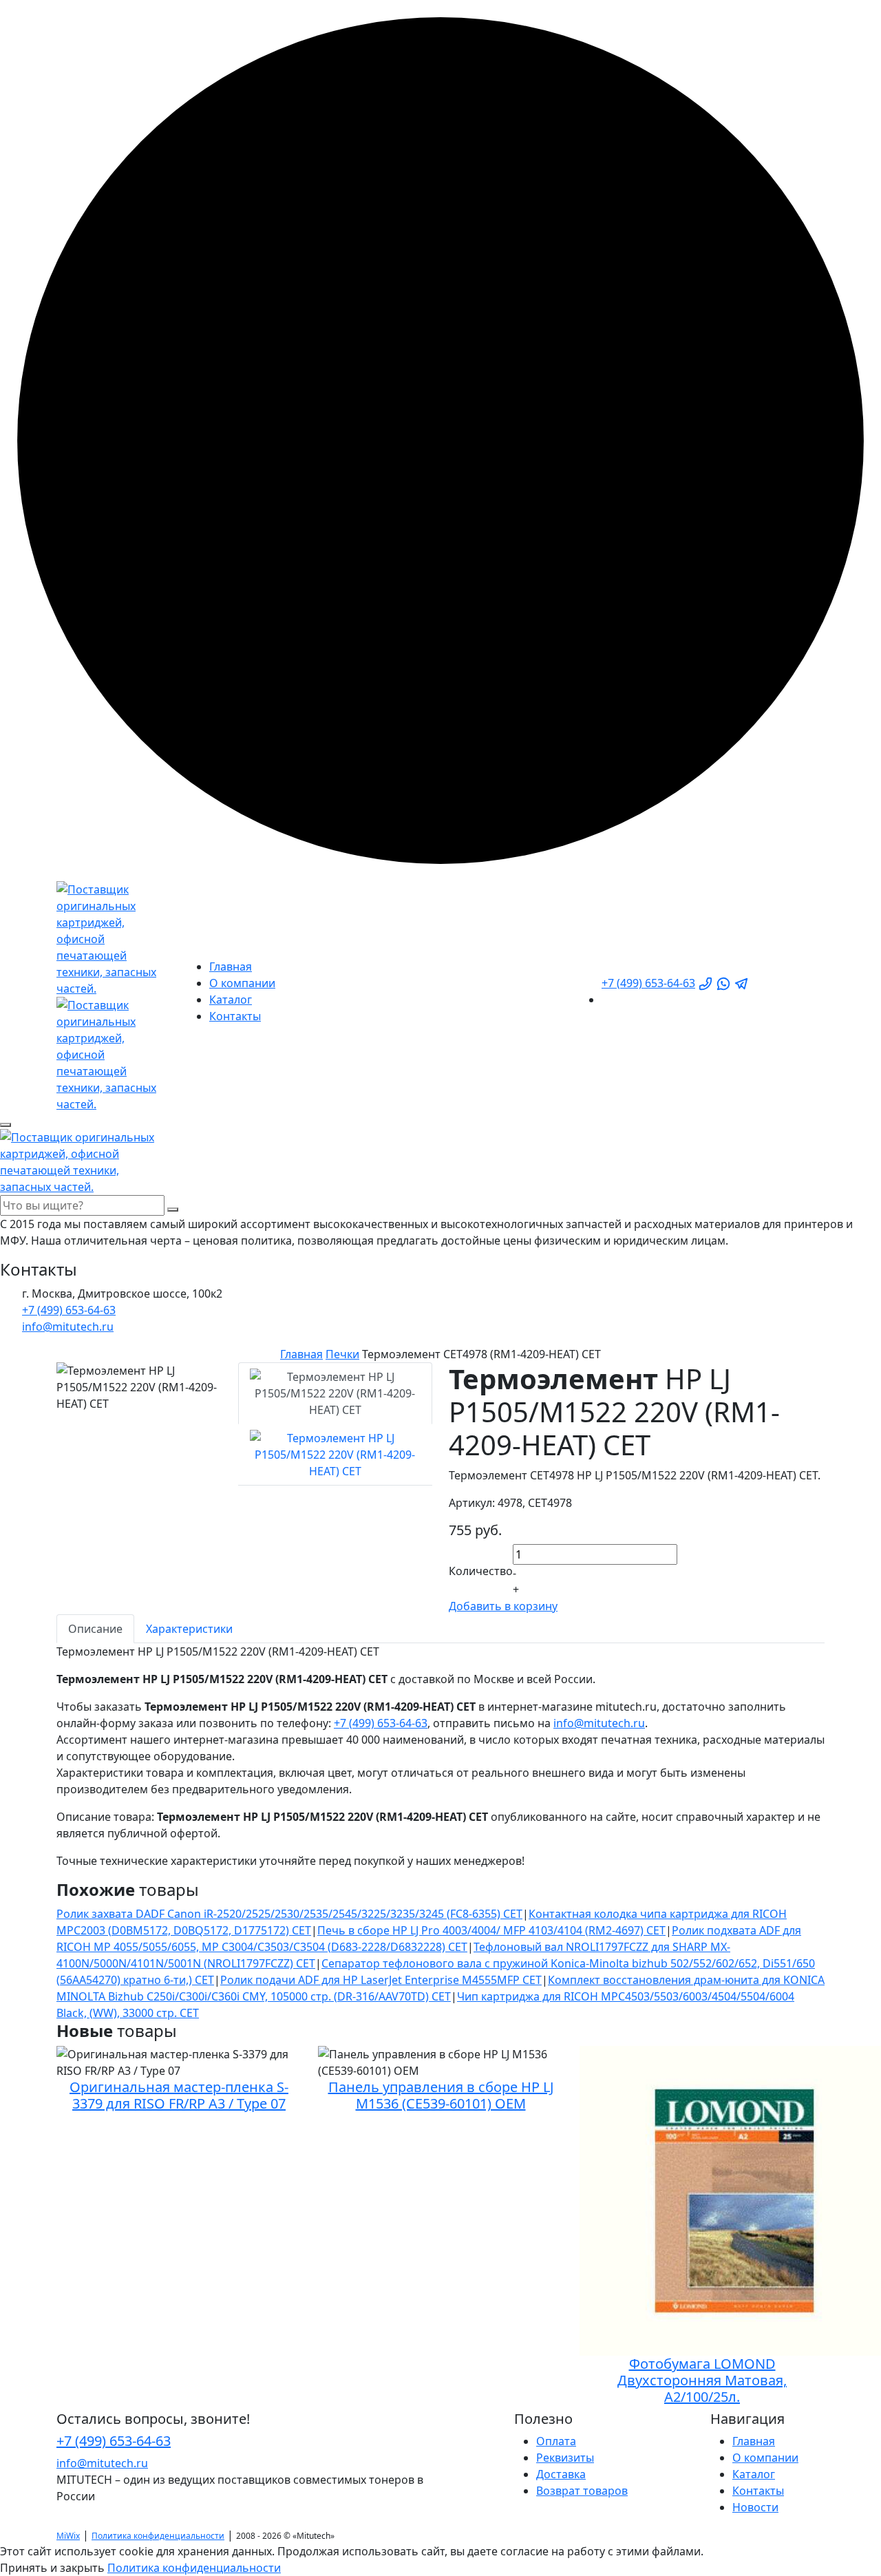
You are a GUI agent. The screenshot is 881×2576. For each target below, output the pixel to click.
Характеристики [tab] (189, 1629)
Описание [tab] (95, 1629)
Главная (231, 967)
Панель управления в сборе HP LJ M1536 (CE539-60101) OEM (441, 2095)
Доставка (561, 2474)
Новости (755, 2507)
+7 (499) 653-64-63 (648, 983)
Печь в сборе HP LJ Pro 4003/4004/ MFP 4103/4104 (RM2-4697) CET (491, 1930)
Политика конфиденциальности (158, 2536)
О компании (242, 983)
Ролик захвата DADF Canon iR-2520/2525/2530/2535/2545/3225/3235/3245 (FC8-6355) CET (289, 1914)
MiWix (68, 2536)
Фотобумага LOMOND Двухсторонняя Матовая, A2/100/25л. (702, 2380)
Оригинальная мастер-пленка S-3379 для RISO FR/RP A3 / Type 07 (179, 2095)
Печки (342, 1354)
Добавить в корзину (503, 1606)
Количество (481, 1571)
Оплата (556, 2441)
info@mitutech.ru (599, 1723)
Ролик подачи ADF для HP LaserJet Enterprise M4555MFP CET (381, 1980)
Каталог (231, 1000)
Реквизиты (565, 2458)
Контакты (235, 1016)
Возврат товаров (582, 2491)
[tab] (335, 1393)
